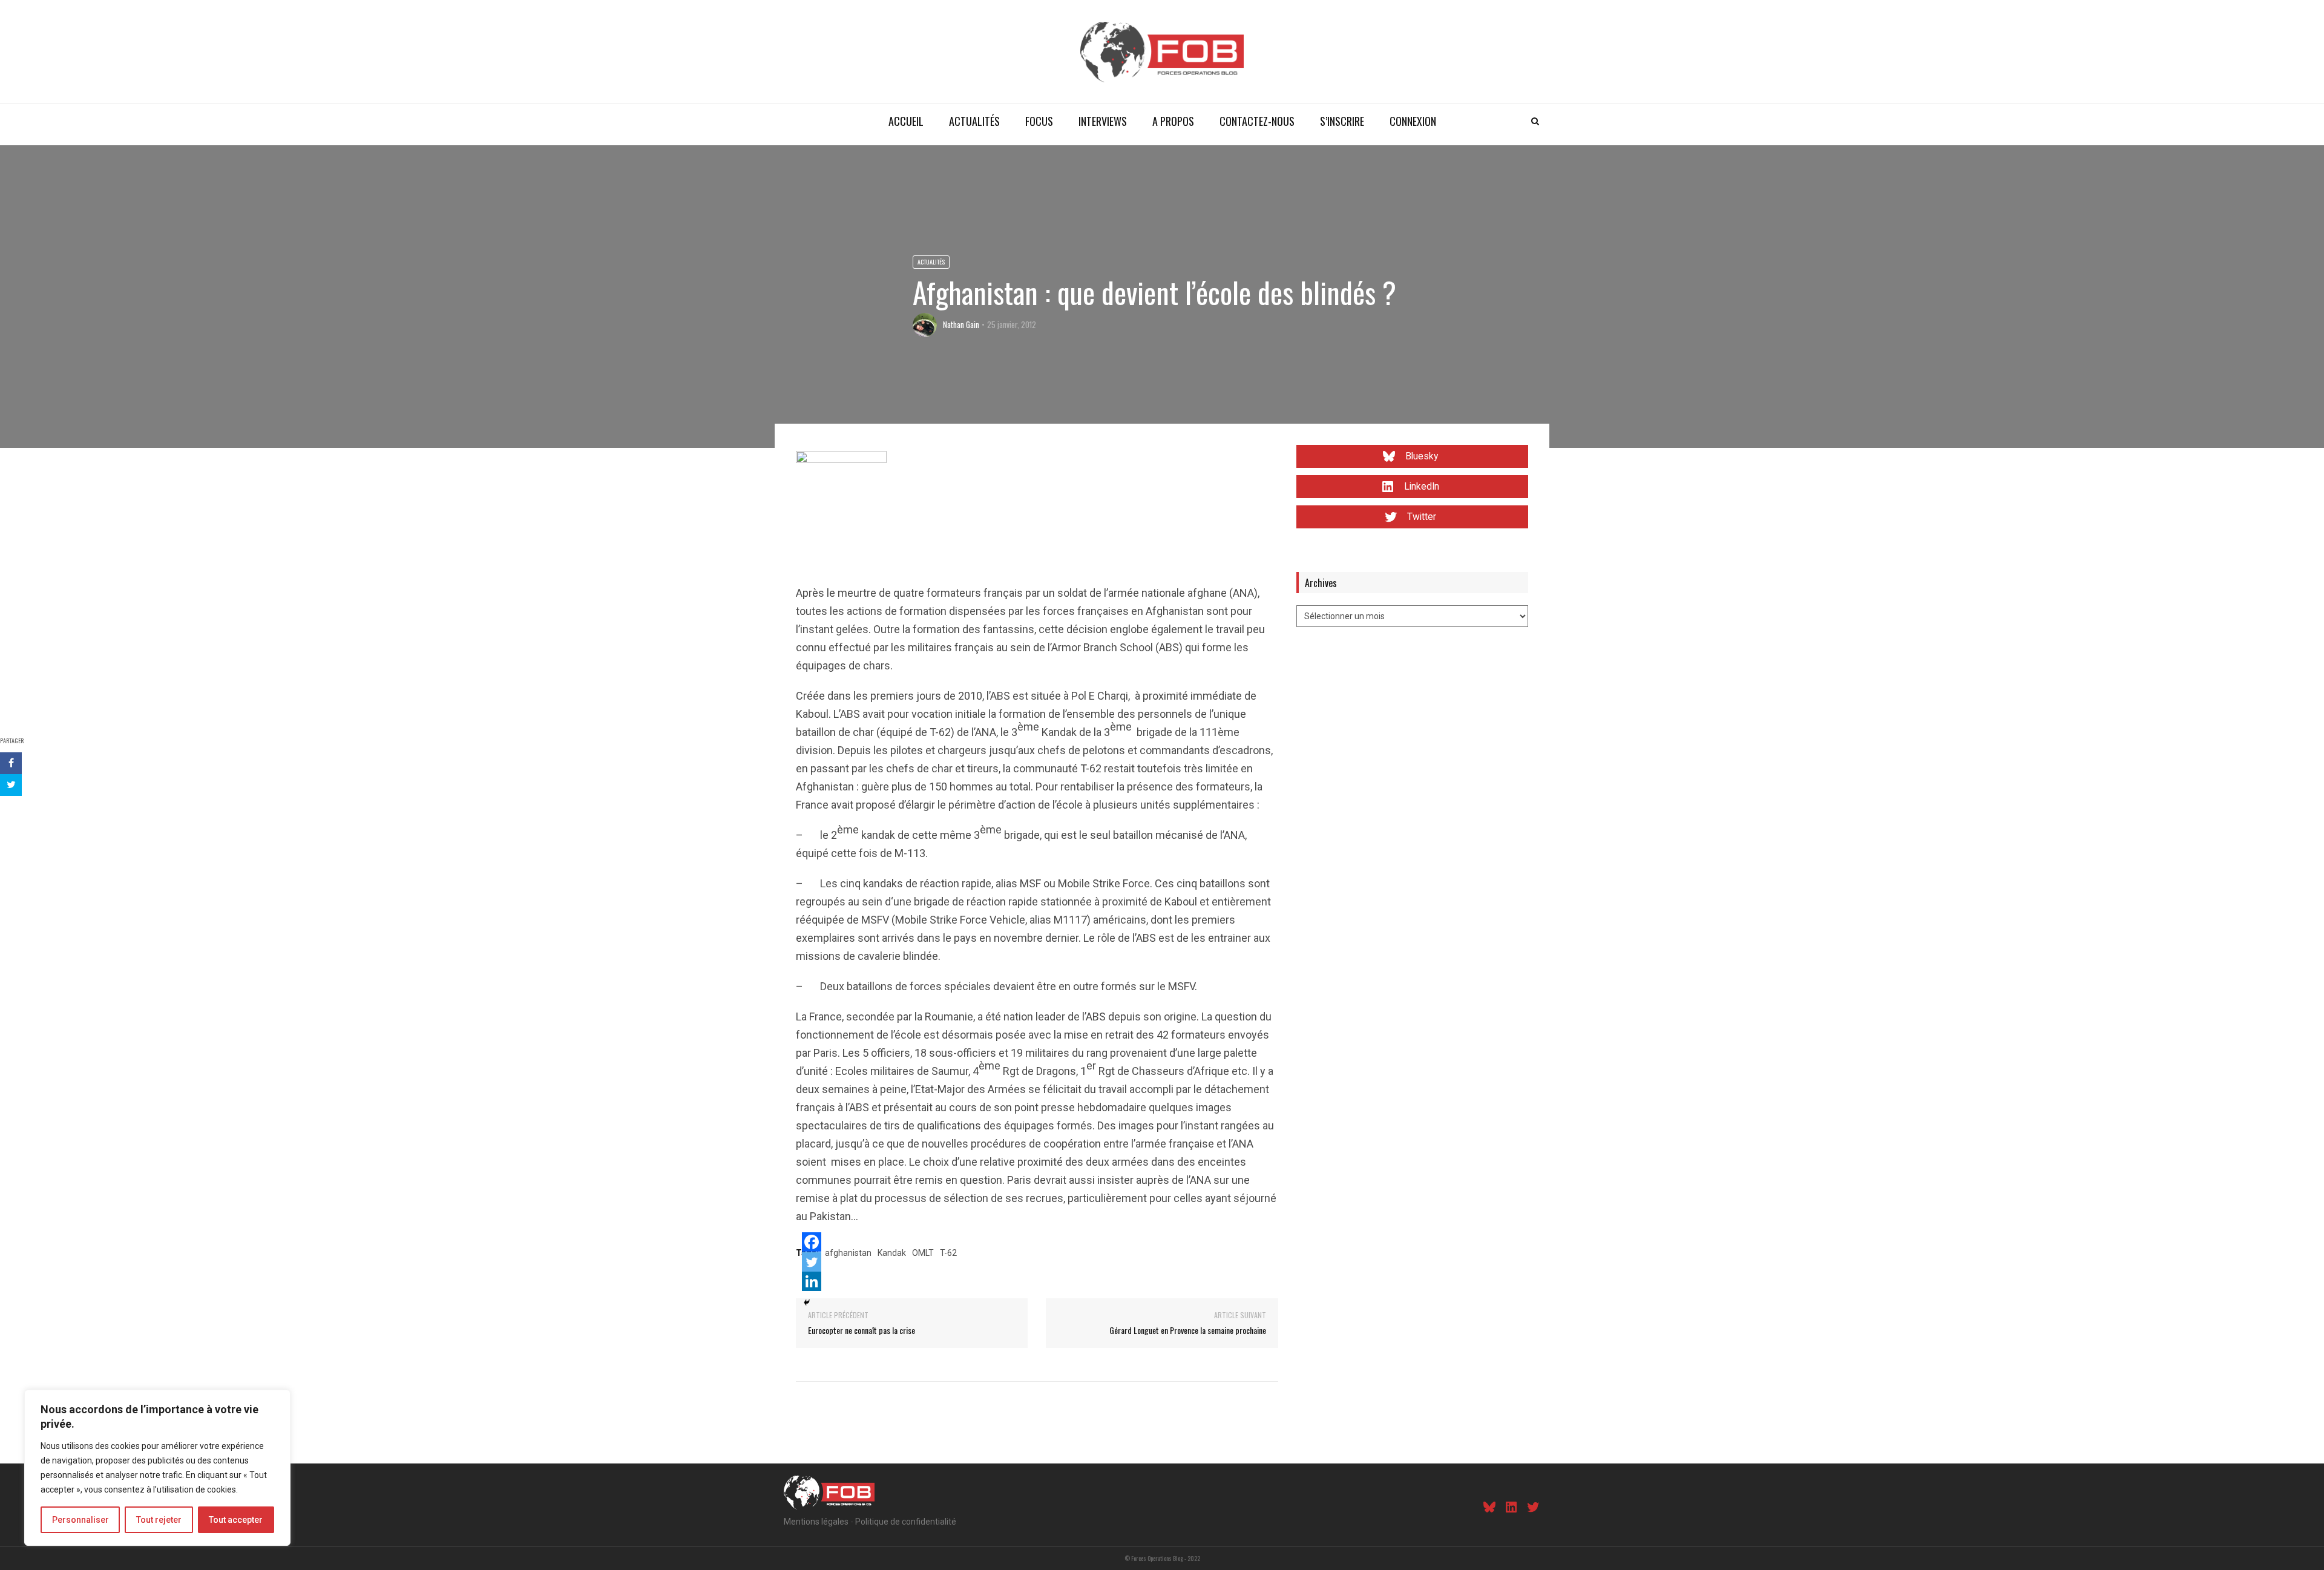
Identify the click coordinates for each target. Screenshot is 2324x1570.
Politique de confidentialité (906, 1522)
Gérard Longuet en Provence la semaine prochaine (1188, 1330)
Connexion (1413, 121)
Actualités (974, 121)
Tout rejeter (159, 1520)
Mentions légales (816, 1522)
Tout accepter (236, 1520)
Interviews (1103, 121)
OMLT (923, 1253)
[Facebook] (812, 1242)
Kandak (892, 1253)
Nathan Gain (961, 324)
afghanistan (848, 1253)
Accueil (906, 121)
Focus (1039, 121)
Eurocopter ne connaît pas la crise (862, 1330)
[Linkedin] (812, 1281)
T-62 (948, 1253)
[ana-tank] (841, 495)
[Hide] (807, 1302)
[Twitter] (812, 1262)
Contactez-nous (1257, 121)
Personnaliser (80, 1520)
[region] (157, 1468)
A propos (1173, 121)
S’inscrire (1342, 121)
